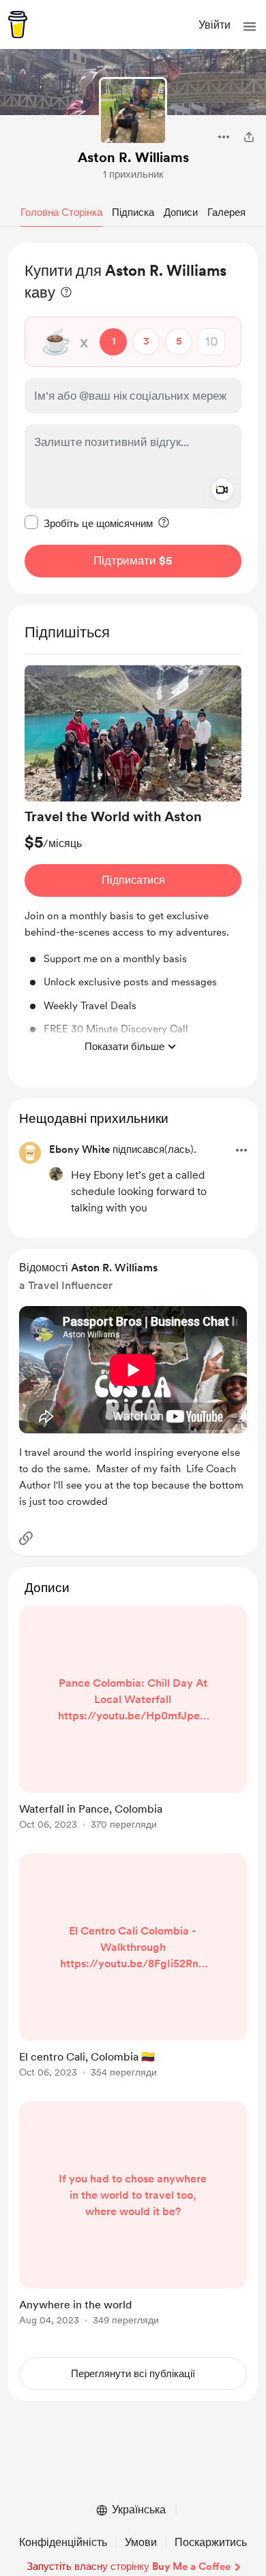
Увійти (215, 25)
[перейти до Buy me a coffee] (18, 25)
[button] (250, 27)
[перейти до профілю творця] (133, 111)
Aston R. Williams (133, 157)
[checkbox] (89, 523)
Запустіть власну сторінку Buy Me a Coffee (129, 2566)
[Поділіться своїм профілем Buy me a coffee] (249, 137)
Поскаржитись (211, 2542)
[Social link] (26, 1538)
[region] (133, 418)
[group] (133, 863)
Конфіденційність (63, 2542)
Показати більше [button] (124, 1047)
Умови (141, 2542)
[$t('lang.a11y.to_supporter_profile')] (56, 1174)
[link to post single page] (133, 1720)
